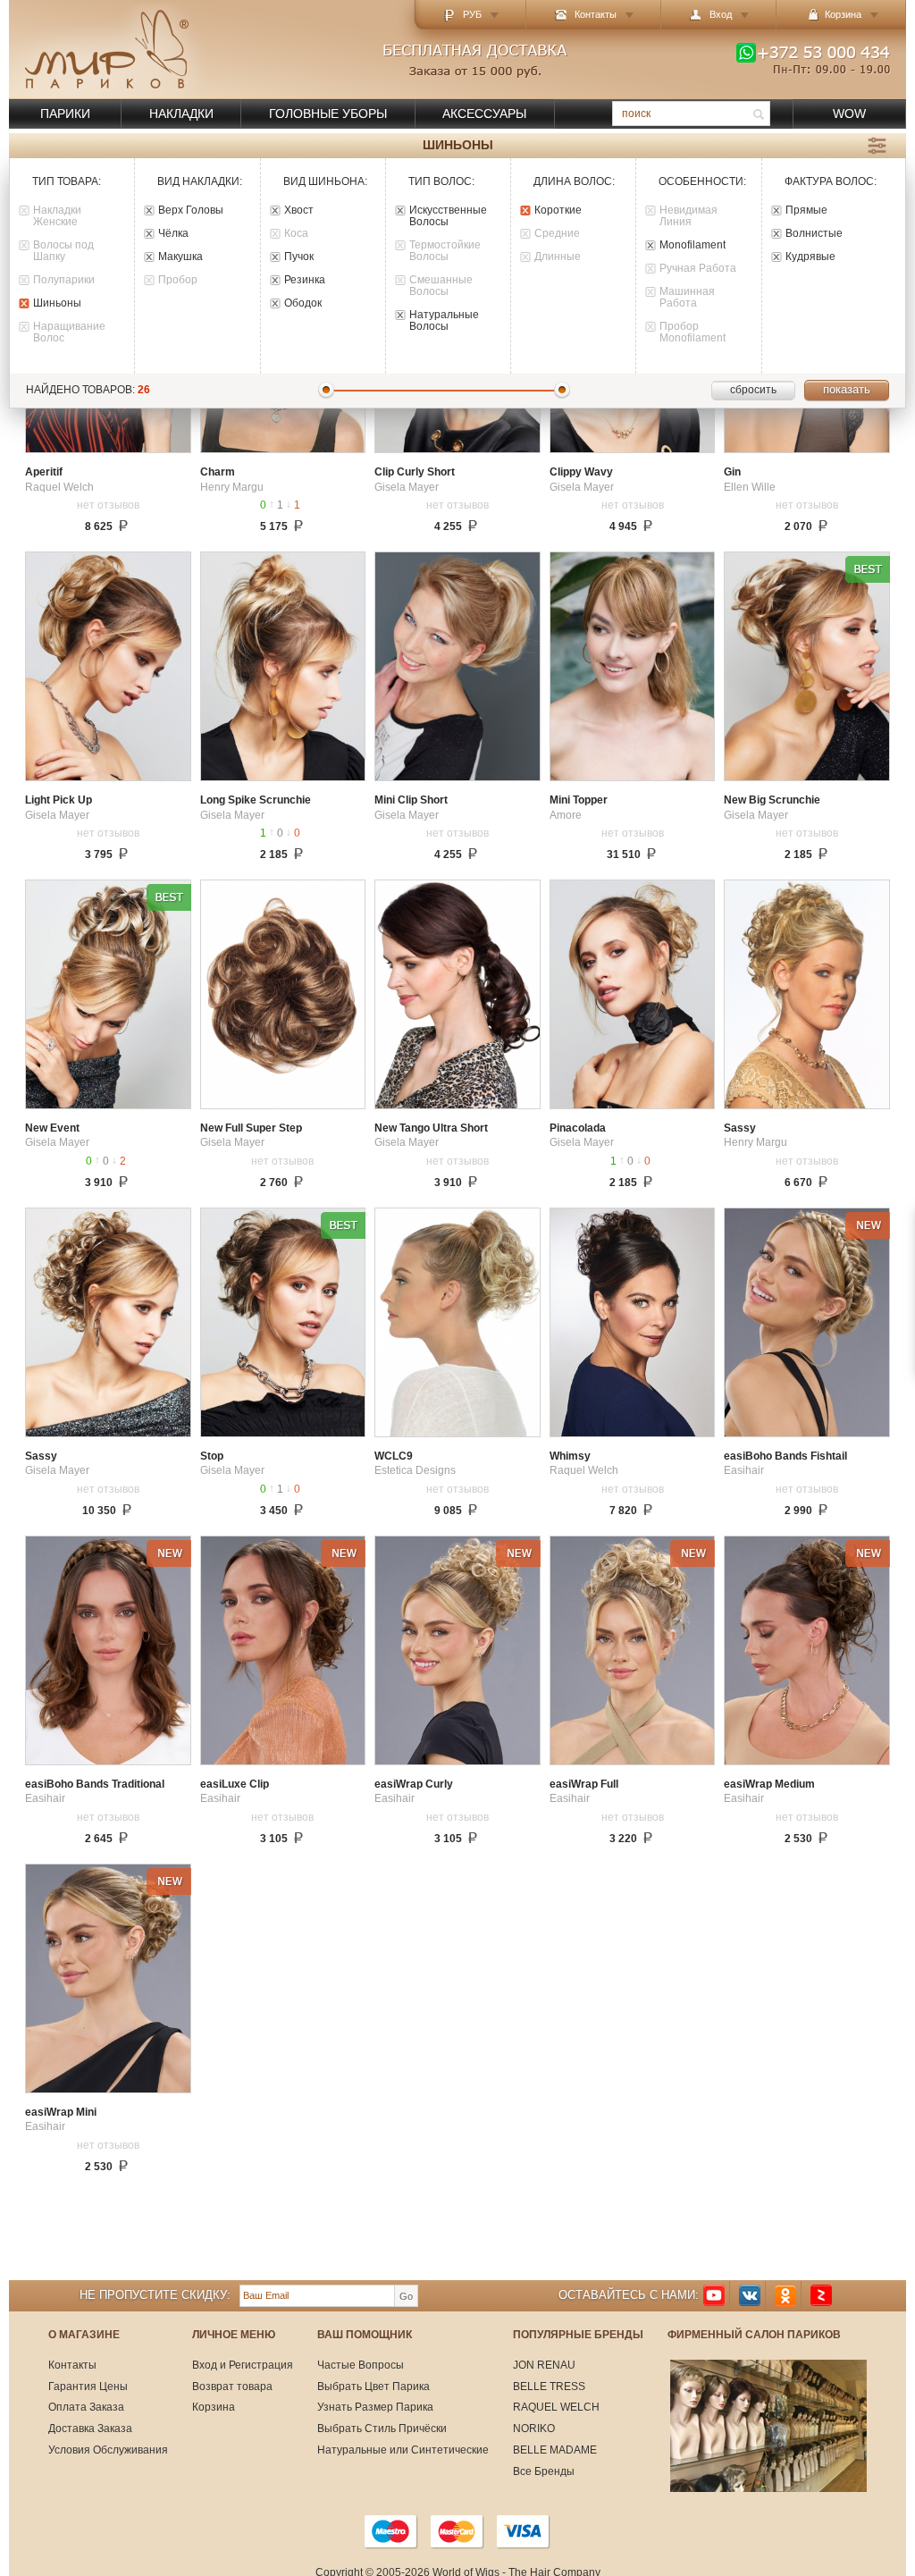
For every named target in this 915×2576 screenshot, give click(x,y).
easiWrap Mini (61, 2113)
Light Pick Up (59, 800)
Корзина (214, 2407)
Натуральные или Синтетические (403, 2450)
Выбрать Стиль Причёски (382, 2429)
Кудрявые (810, 257)
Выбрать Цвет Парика (374, 2387)
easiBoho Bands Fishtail (785, 1456)
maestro (391, 2531)
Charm (218, 472)
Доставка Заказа (90, 2429)
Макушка (180, 257)
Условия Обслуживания (108, 2450)
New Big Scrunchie (772, 800)
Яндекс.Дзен (821, 2296)
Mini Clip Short (411, 800)
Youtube (714, 2296)
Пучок (299, 257)
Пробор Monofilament (693, 333)
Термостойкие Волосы (445, 251)
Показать (847, 389)
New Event (52, 1128)
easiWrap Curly (414, 1785)
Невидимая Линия (688, 216)
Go (406, 2296)
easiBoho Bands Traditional (95, 1785)
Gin (732, 472)
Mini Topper (579, 800)
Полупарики (64, 280)
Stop (212, 1456)
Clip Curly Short (415, 472)
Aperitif (44, 472)
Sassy (740, 1128)
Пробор (178, 280)
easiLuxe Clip (235, 1785)
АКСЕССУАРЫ (484, 114)
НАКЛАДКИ (181, 114)
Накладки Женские (57, 216)
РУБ (472, 14)
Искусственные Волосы (448, 216)
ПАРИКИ (65, 114)
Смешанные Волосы (441, 286)
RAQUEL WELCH (556, 2407)
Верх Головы (191, 210)
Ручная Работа (698, 269)
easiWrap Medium (769, 1785)
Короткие (558, 210)
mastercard (457, 2531)
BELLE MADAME (555, 2450)
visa (524, 2531)
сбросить (753, 390)
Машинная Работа (687, 298)
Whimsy (570, 1456)
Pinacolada (578, 1128)
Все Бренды (544, 2471)
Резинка (305, 280)
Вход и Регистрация (243, 2365)
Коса (296, 234)
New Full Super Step (251, 1128)
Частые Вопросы (361, 2365)
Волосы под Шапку (63, 251)
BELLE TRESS (549, 2387)
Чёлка (173, 234)
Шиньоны (57, 303)
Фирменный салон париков (754, 2335)
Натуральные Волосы (444, 321)
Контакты (596, 14)
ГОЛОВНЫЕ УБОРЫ (328, 114)
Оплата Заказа (86, 2407)
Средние (557, 234)
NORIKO (534, 2429)
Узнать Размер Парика (375, 2407)
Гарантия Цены (88, 2387)
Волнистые (814, 234)
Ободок (303, 303)
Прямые (806, 210)
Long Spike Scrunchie (256, 800)
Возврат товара (232, 2387)
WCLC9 (394, 1456)
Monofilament (693, 245)
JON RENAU (544, 2365)
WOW (849, 114)
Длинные (558, 257)
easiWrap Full (584, 1785)
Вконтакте (750, 2296)
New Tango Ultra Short (431, 1128)
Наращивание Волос (69, 333)
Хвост (299, 210)
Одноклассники (785, 2296)
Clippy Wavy (581, 472)
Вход (721, 14)
